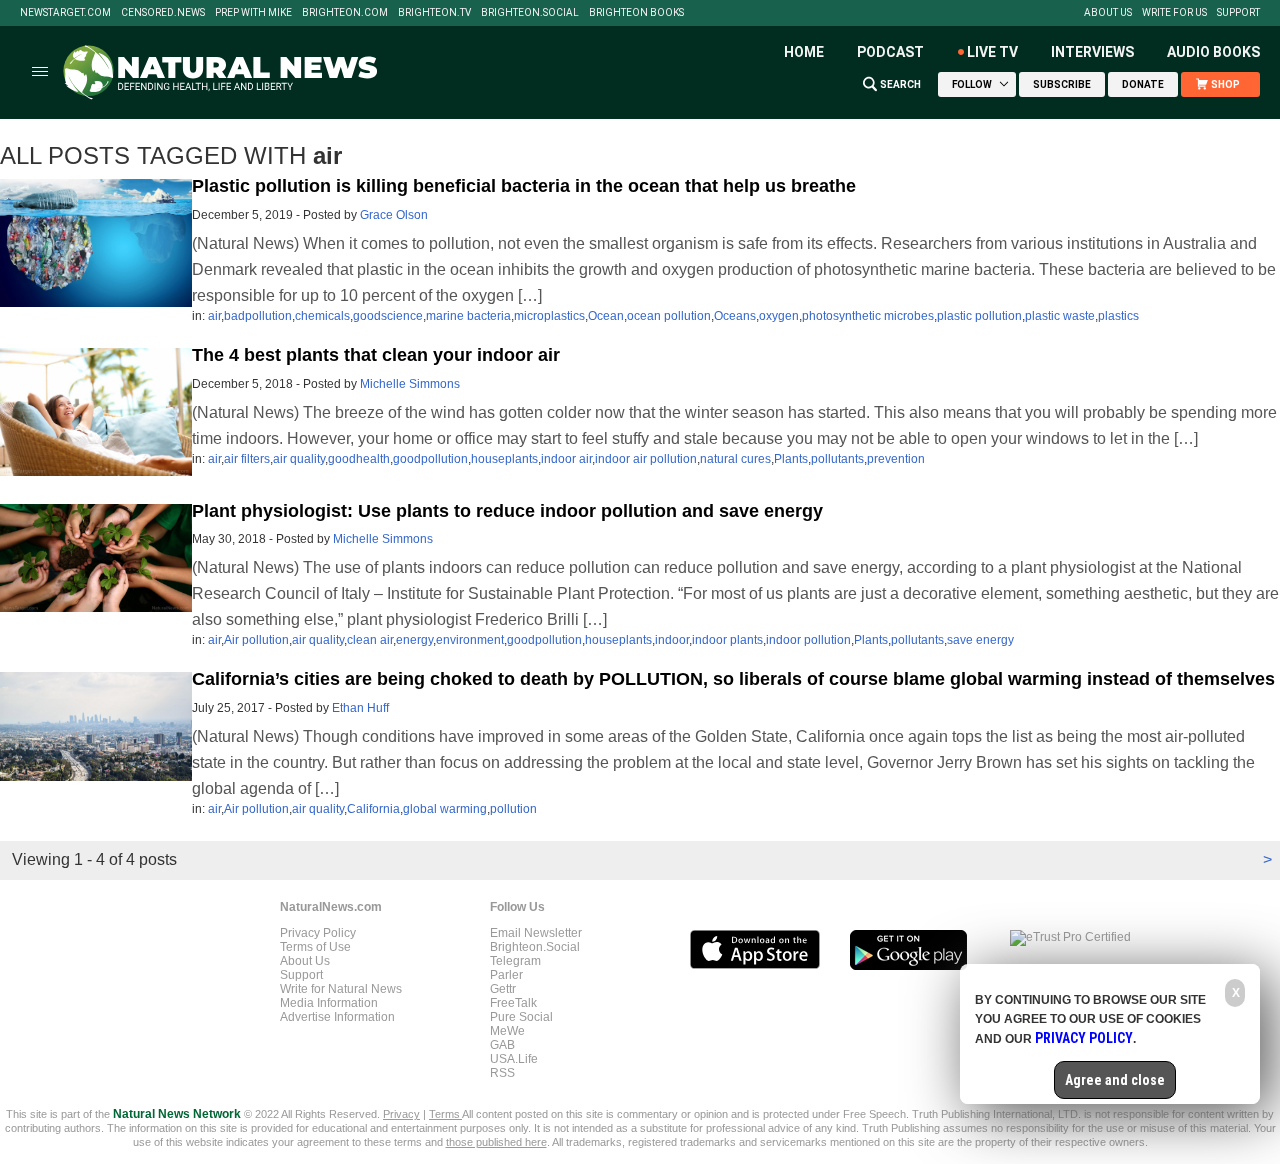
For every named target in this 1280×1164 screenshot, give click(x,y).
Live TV (992, 52)
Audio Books (1213, 52)
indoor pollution (808, 640)
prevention (896, 459)
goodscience (388, 316)
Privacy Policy (318, 933)
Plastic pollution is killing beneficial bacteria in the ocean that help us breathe (524, 186)
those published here (496, 1142)
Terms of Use (315, 947)
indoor (672, 640)
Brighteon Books (636, 13)
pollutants (837, 459)
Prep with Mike (253, 13)
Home (804, 52)
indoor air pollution (646, 459)
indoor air (566, 459)
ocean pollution (669, 316)
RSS (502, 1073)
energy (414, 640)
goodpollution (430, 459)
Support (1238, 13)
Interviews (1092, 52)
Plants (791, 459)
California (373, 809)
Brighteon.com (345, 13)
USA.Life (514, 1059)
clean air (370, 640)
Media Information (329, 1003)
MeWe (507, 1031)
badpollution (258, 316)
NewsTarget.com (65, 13)
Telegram (515, 961)
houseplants (504, 459)
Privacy (401, 1114)
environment (470, 640)
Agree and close (1115, 1080)
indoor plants (727, 640)
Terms (445, 1114)
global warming (445, 809)
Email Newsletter (536, 933)
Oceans (735, 316)
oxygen (779, 316)
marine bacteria (468, 316)
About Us (1108, 13)
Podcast (890, 52)
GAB (502, 1045)
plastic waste (1060, 316)
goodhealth (359, 459)
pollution (513, 809)
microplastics (549, 316)
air (214, 316)
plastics (1118, 316)
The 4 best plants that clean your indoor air (376, 355)
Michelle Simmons (410, 384)
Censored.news (163, 13)
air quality (299, 459)
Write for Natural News (341, 989)
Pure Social (521, 1017)
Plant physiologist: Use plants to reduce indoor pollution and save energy (507, 511)
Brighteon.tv (434, 13)
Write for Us (1174, 13)
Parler (506, 975)
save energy (980, 640)
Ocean (606, 316)
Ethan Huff (360, 708)
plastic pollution (979, 316)
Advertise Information (337, 1017)
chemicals (322, 316)
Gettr (503, 989)
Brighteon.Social (530, 13)
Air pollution (256, 640)
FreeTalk (513, 1003)
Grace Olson (394, 215)
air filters (247, 459)
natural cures (735, 459)
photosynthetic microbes (868, 316)
